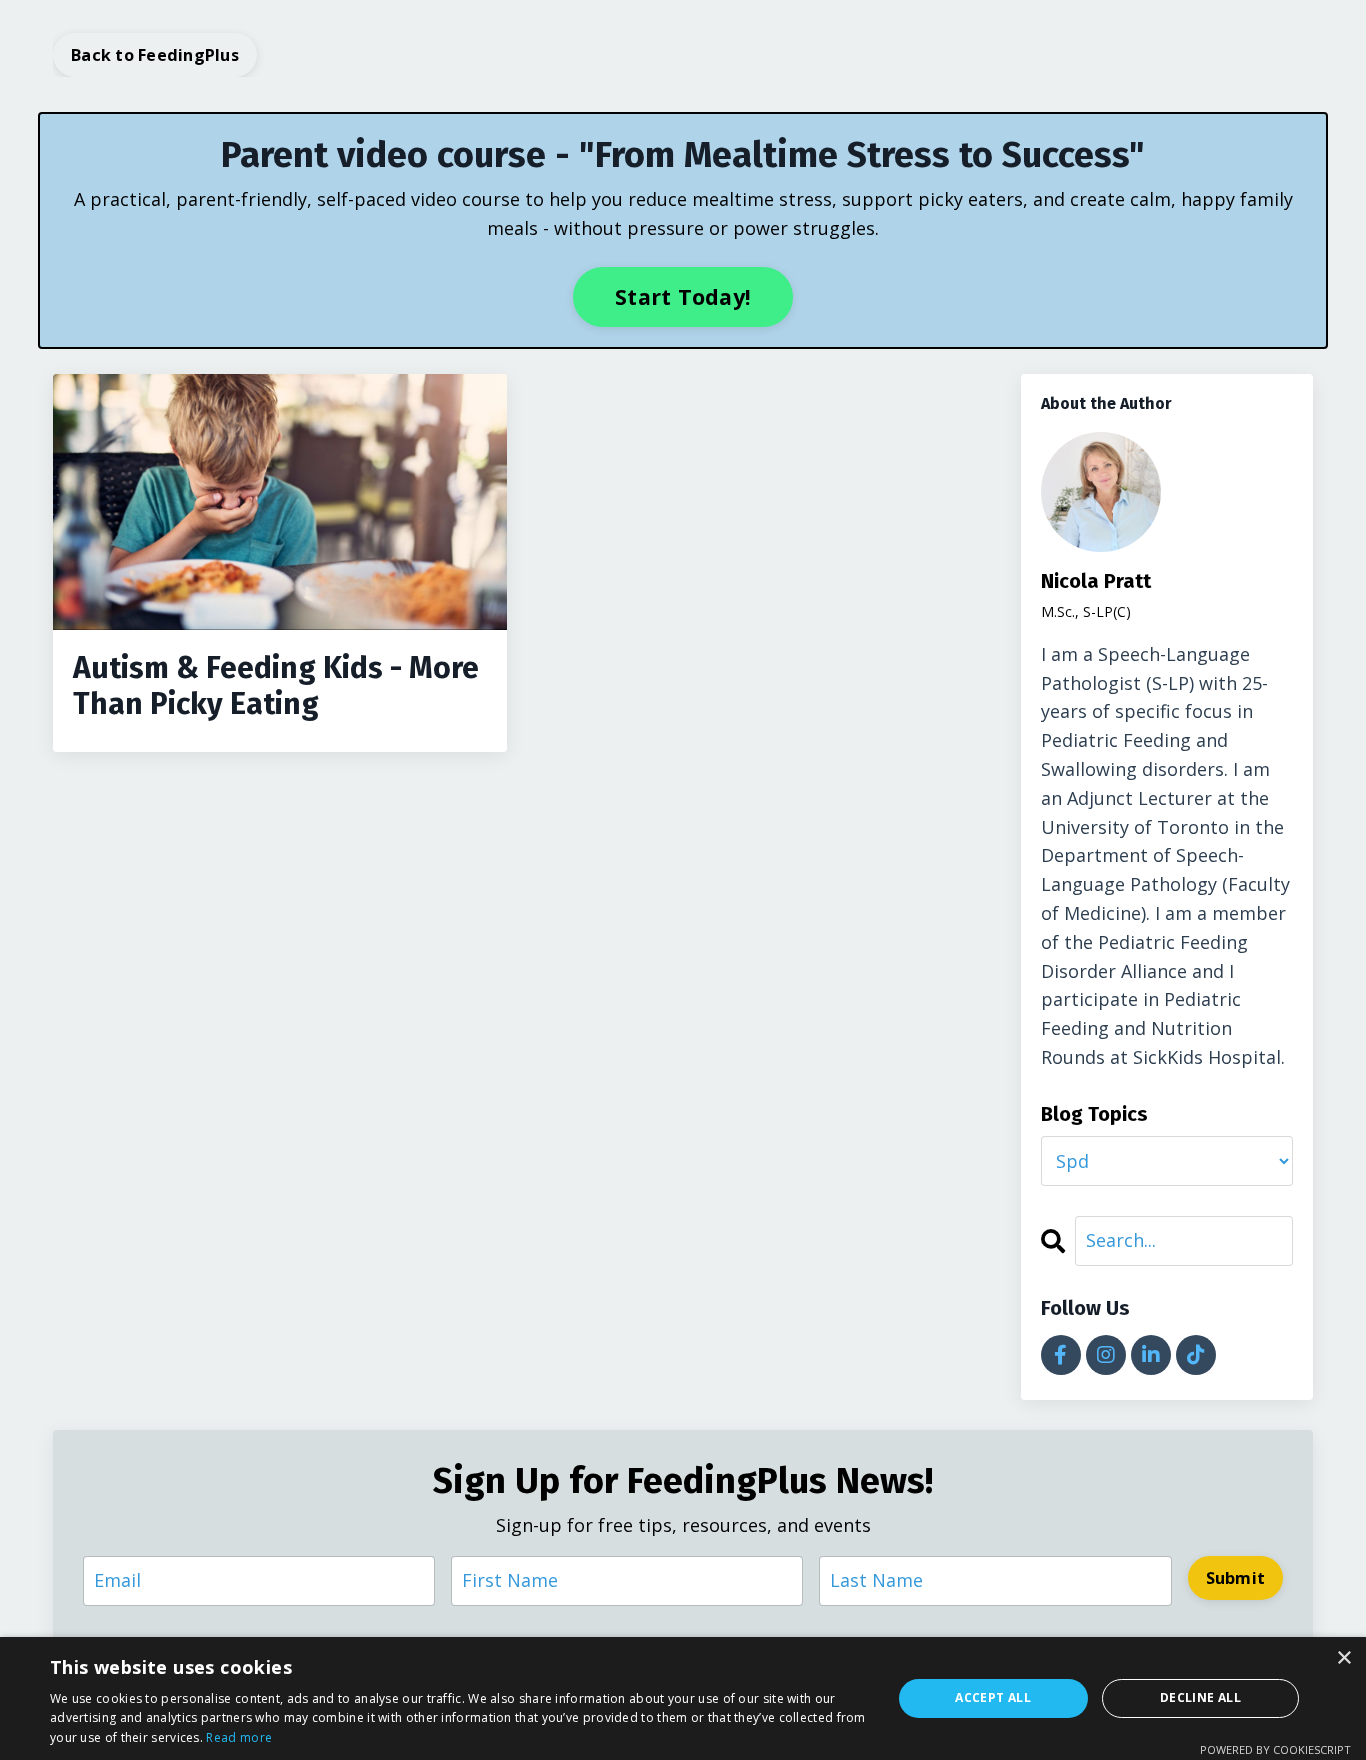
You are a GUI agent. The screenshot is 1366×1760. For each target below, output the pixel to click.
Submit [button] (1236, 1578)
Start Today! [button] (683, 296)
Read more (239, 1737)
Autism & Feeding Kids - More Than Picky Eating (276, 686)
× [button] (1343, 1658)
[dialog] (683, 1698)
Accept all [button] (993, 1697)
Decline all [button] (1200, 1697)
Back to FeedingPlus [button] (155, 55)
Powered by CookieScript (1275, 1749)
